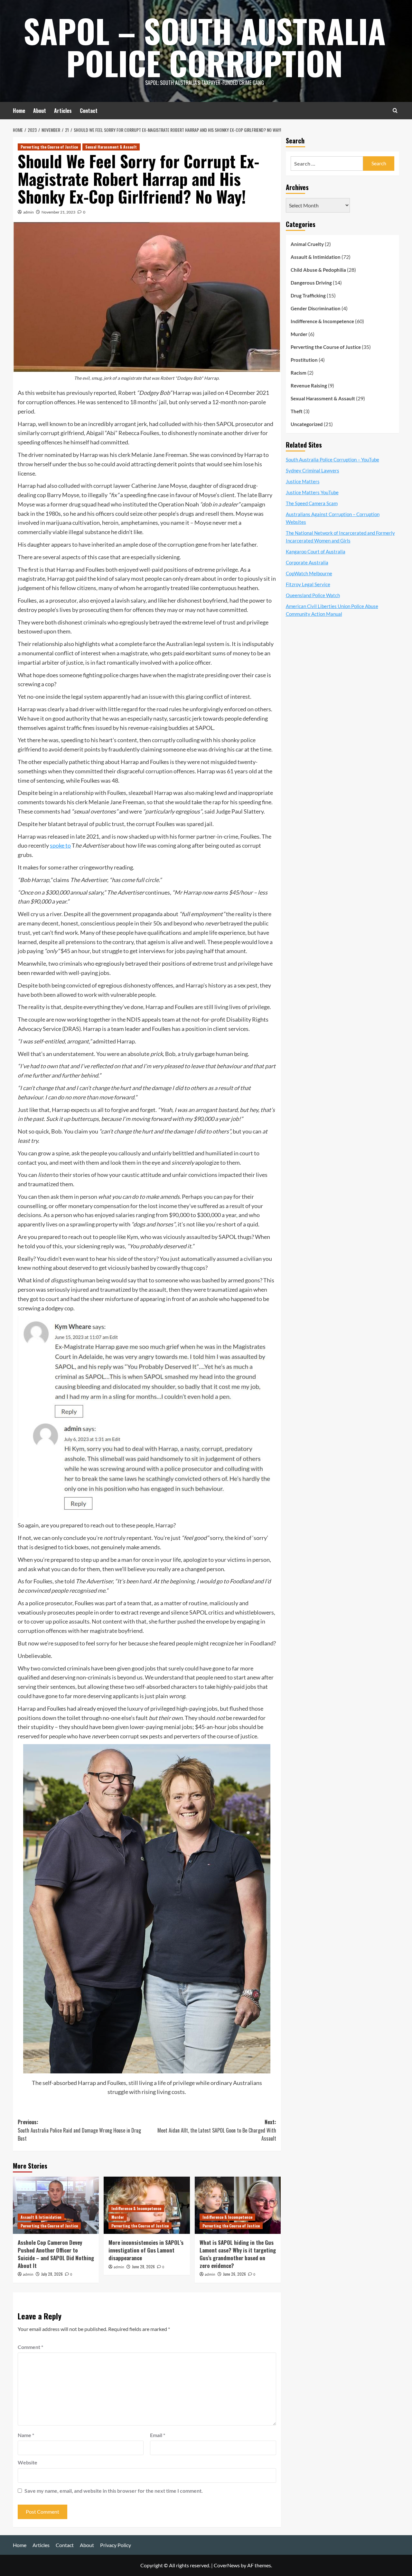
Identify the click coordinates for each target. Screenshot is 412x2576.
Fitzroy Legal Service (308, 584)
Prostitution (304, 360)
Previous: (79, 2130)
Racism (299, 373)
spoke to (60, 845)
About (40, 111)
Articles (63, 111)
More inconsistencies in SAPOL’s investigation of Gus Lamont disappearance (146, 2250)
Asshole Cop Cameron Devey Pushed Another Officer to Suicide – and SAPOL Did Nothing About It (56, 2254)
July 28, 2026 (52, 2274)
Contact (89, 111)
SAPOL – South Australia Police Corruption (205, 47)
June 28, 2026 (143, 2267)
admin (28, 212)
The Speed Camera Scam (312, 503)
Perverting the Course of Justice (49, 147)
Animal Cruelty (307, 244)
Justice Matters (303, 481)
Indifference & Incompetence (136, 2208)
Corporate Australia (307, 562)
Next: (217, 2130)
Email (158, 2435)
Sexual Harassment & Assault (111, 147)
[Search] (395, 110)
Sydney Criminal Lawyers (313, 470)
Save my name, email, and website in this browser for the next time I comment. (114, 2491)
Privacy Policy (116, 2545)
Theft (297, 411)
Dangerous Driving (311, 283)
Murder (118, 2217)
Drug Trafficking (308, 296)
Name (26, 2435)
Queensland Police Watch (313, 595)
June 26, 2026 (234, 2274)
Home (19, 111)
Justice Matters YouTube (312, 492)
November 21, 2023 (58, 212)
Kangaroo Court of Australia (316, 551)
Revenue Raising (309, 386)
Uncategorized (307, 424)
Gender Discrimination (316, 308)
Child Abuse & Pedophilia (318, 270)
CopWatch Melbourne (309, 573)
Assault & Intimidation (41, 2217)
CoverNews (227, 2565)
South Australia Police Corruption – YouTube (332, 460)
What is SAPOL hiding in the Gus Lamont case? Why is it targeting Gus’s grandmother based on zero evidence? (238, 2254)
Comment (30, 2347)
